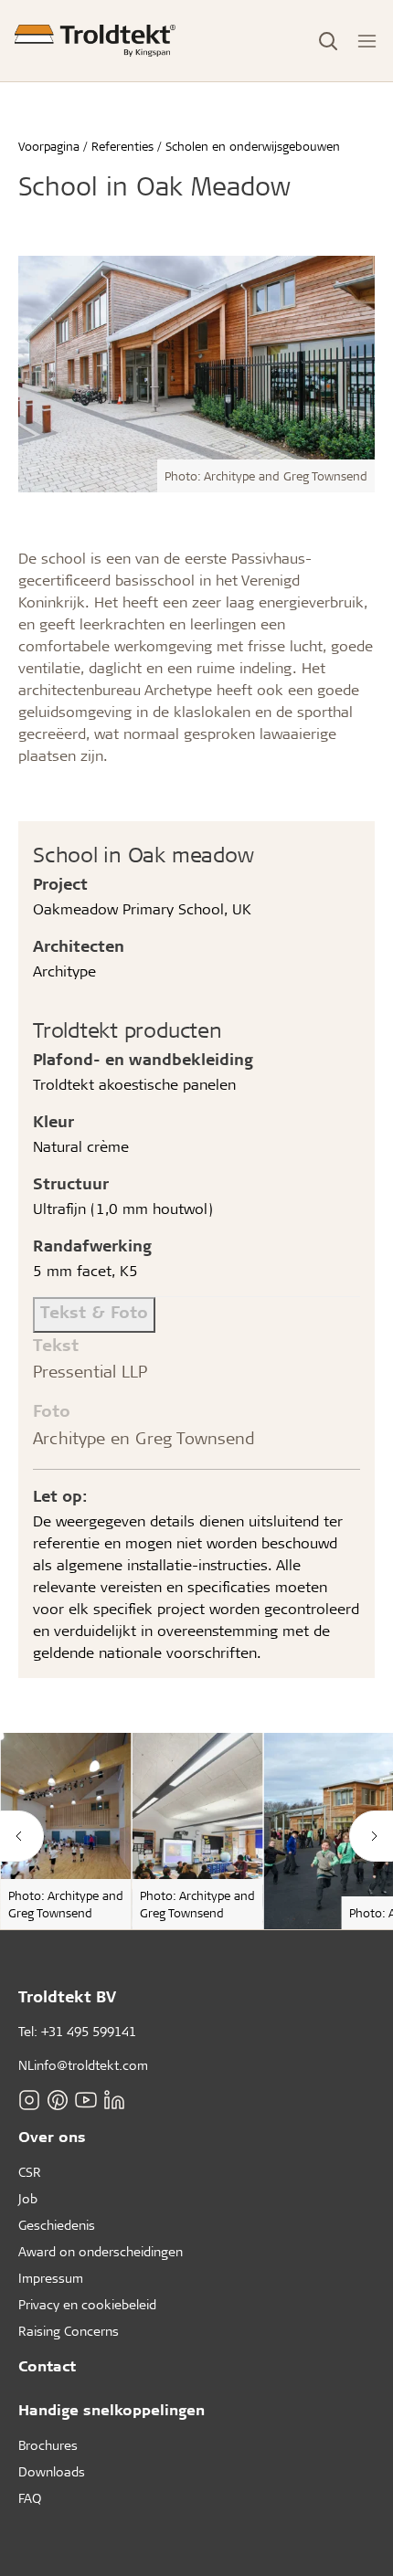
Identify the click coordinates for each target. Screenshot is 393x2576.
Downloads (52, 2471)
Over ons (52, 2136)
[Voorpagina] (95, 41)
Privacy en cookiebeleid (87, 2304)
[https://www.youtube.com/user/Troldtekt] (86, 2100)
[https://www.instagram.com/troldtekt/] (29, 2100)
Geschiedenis (57, 2225)
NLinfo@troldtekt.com (83, 2065)
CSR (30, 2172)
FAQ (30, 2498)
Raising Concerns (69, 2331)
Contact (47, 2365)
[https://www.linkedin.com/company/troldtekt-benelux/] (114, 2100)
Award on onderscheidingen (101, 2251)
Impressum (51, 2278)
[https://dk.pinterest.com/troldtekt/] (58, 2100)
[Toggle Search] (328, 41)
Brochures (48, 2445)
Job (28, 2198)
